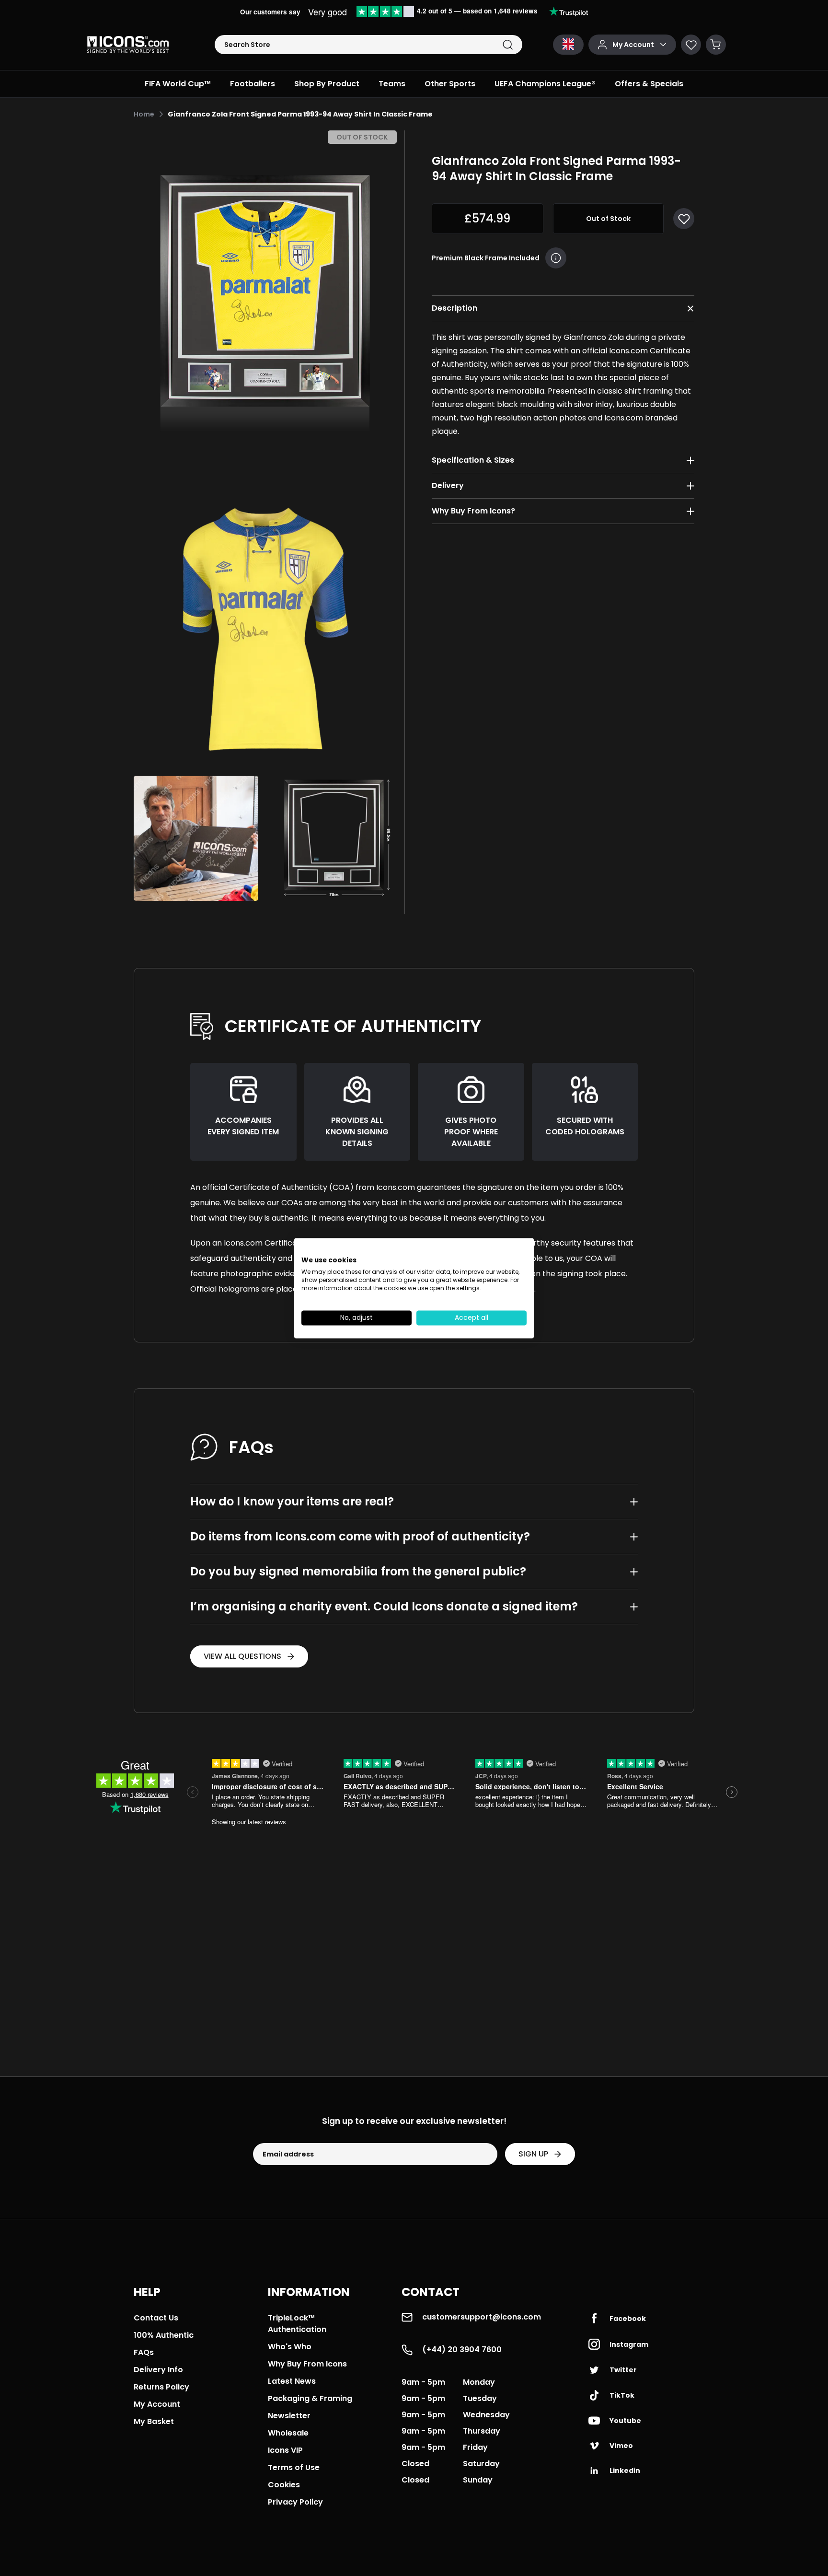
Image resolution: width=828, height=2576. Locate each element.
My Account (157, 2404)
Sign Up (533, 2154)
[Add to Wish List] (684, 219)
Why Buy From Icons (307, 2364)
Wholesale (288, 2433)
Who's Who (290, 2347)
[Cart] (716, 45)
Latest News (292, 2381)
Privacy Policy (295, 2502)
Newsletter (289, 2416)
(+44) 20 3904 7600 (462, 2349)
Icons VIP (285, 2450)
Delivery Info (158, 2370)
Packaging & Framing (310, 2398)
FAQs (144, 2352)
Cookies (284, 2485)
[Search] (508, 45)
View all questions (242, 1656)
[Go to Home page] (128, 45)
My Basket (154, 2421)
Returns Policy (161, 2387)
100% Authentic (164, 2335)
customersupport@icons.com (482, 2317)
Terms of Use (294, 2467)
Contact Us (156, 2318)
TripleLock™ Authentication (297, 2324)
